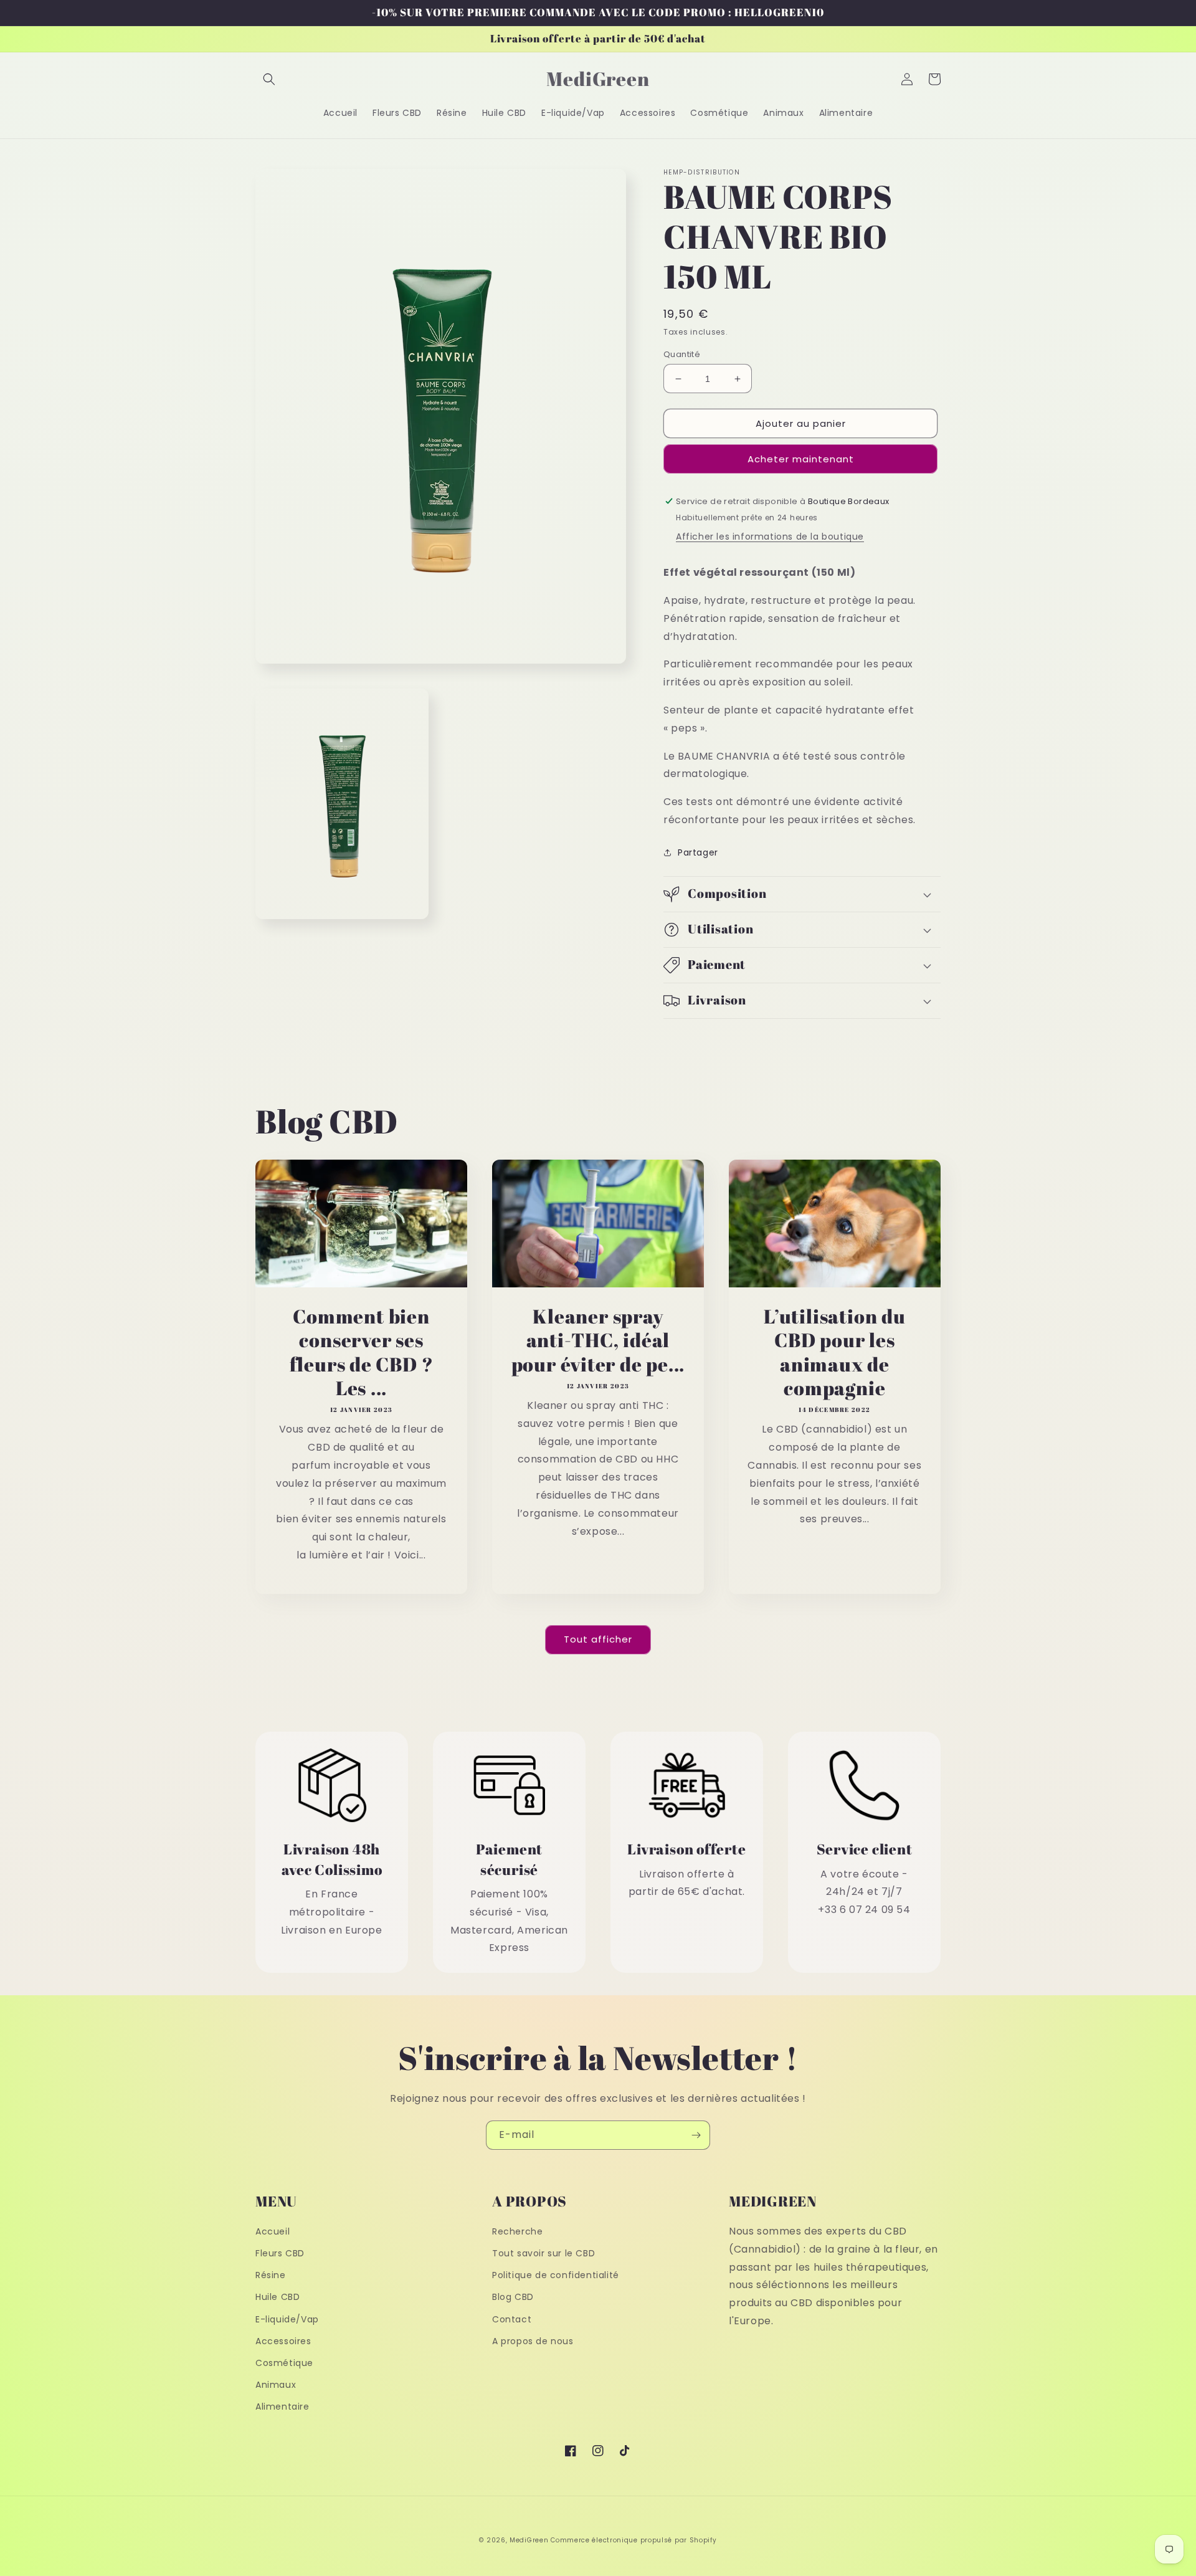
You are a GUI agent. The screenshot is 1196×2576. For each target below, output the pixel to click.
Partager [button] (698, 852)
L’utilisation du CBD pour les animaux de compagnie (834, 1352)
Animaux (276, 2385)
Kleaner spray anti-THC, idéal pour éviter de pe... (598, 1340)
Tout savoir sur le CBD (543, 2253)
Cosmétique (284, 2363)
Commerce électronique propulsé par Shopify (634, 2540)
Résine (271, 2275)
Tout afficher (598, 1639)
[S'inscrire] (696, 2135)
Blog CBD (513, 2297)
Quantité (682, 354)
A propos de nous (533, 2341)
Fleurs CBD (280, 2253)
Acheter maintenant (801, 459)
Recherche (517, 2231)
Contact (512, 2319)
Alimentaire (282, 2407)
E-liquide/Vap (287, 2319)
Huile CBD (278, 2297)
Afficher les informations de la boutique (770, 537)
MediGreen (529, 2540)
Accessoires (283, 2341)
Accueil (273, 2231)
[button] (269, 79)
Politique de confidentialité (556, 2275)
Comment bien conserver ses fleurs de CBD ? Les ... (362, 1352)
